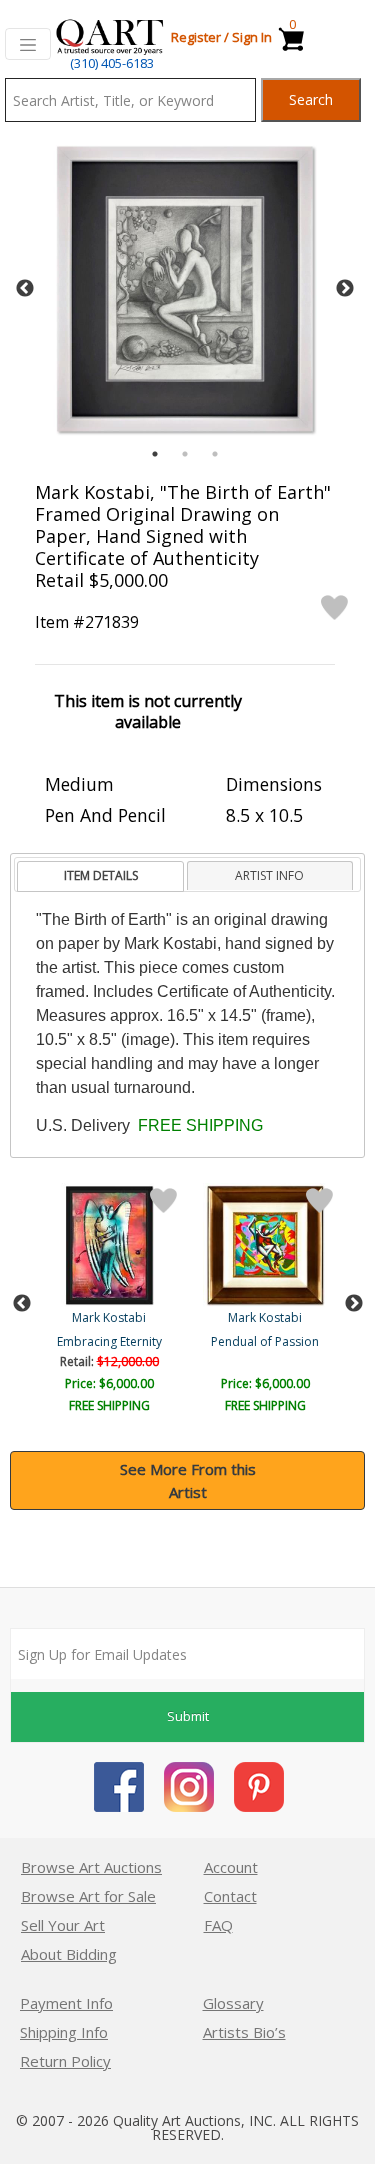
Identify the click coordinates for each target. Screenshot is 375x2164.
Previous (25, 289)
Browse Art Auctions (91, 1867)
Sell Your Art (63, 1925)
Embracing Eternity (109, 1341)
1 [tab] (155, 454)
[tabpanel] (185, 289)
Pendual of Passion (265, 1341)
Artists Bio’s (244, 2032)
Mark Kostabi (109, 1317)
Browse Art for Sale (88, 1896)
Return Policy (65, 2061)
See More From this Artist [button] (188, 1480)
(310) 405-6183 (112, 63)
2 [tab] (185, 454)
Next (345, 289)
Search (311, 99)
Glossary (233, 2003)
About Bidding (69, 1954)
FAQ (218, 1925)
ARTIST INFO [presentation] (269, 875)
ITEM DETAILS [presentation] (101, 875)
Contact (230, 1896)
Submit (188, 1716)
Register (196, 37)
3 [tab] (215, 454)
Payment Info (66, 2003)
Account (231, 1867)
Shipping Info (64, 2032)
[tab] (100, 876)
